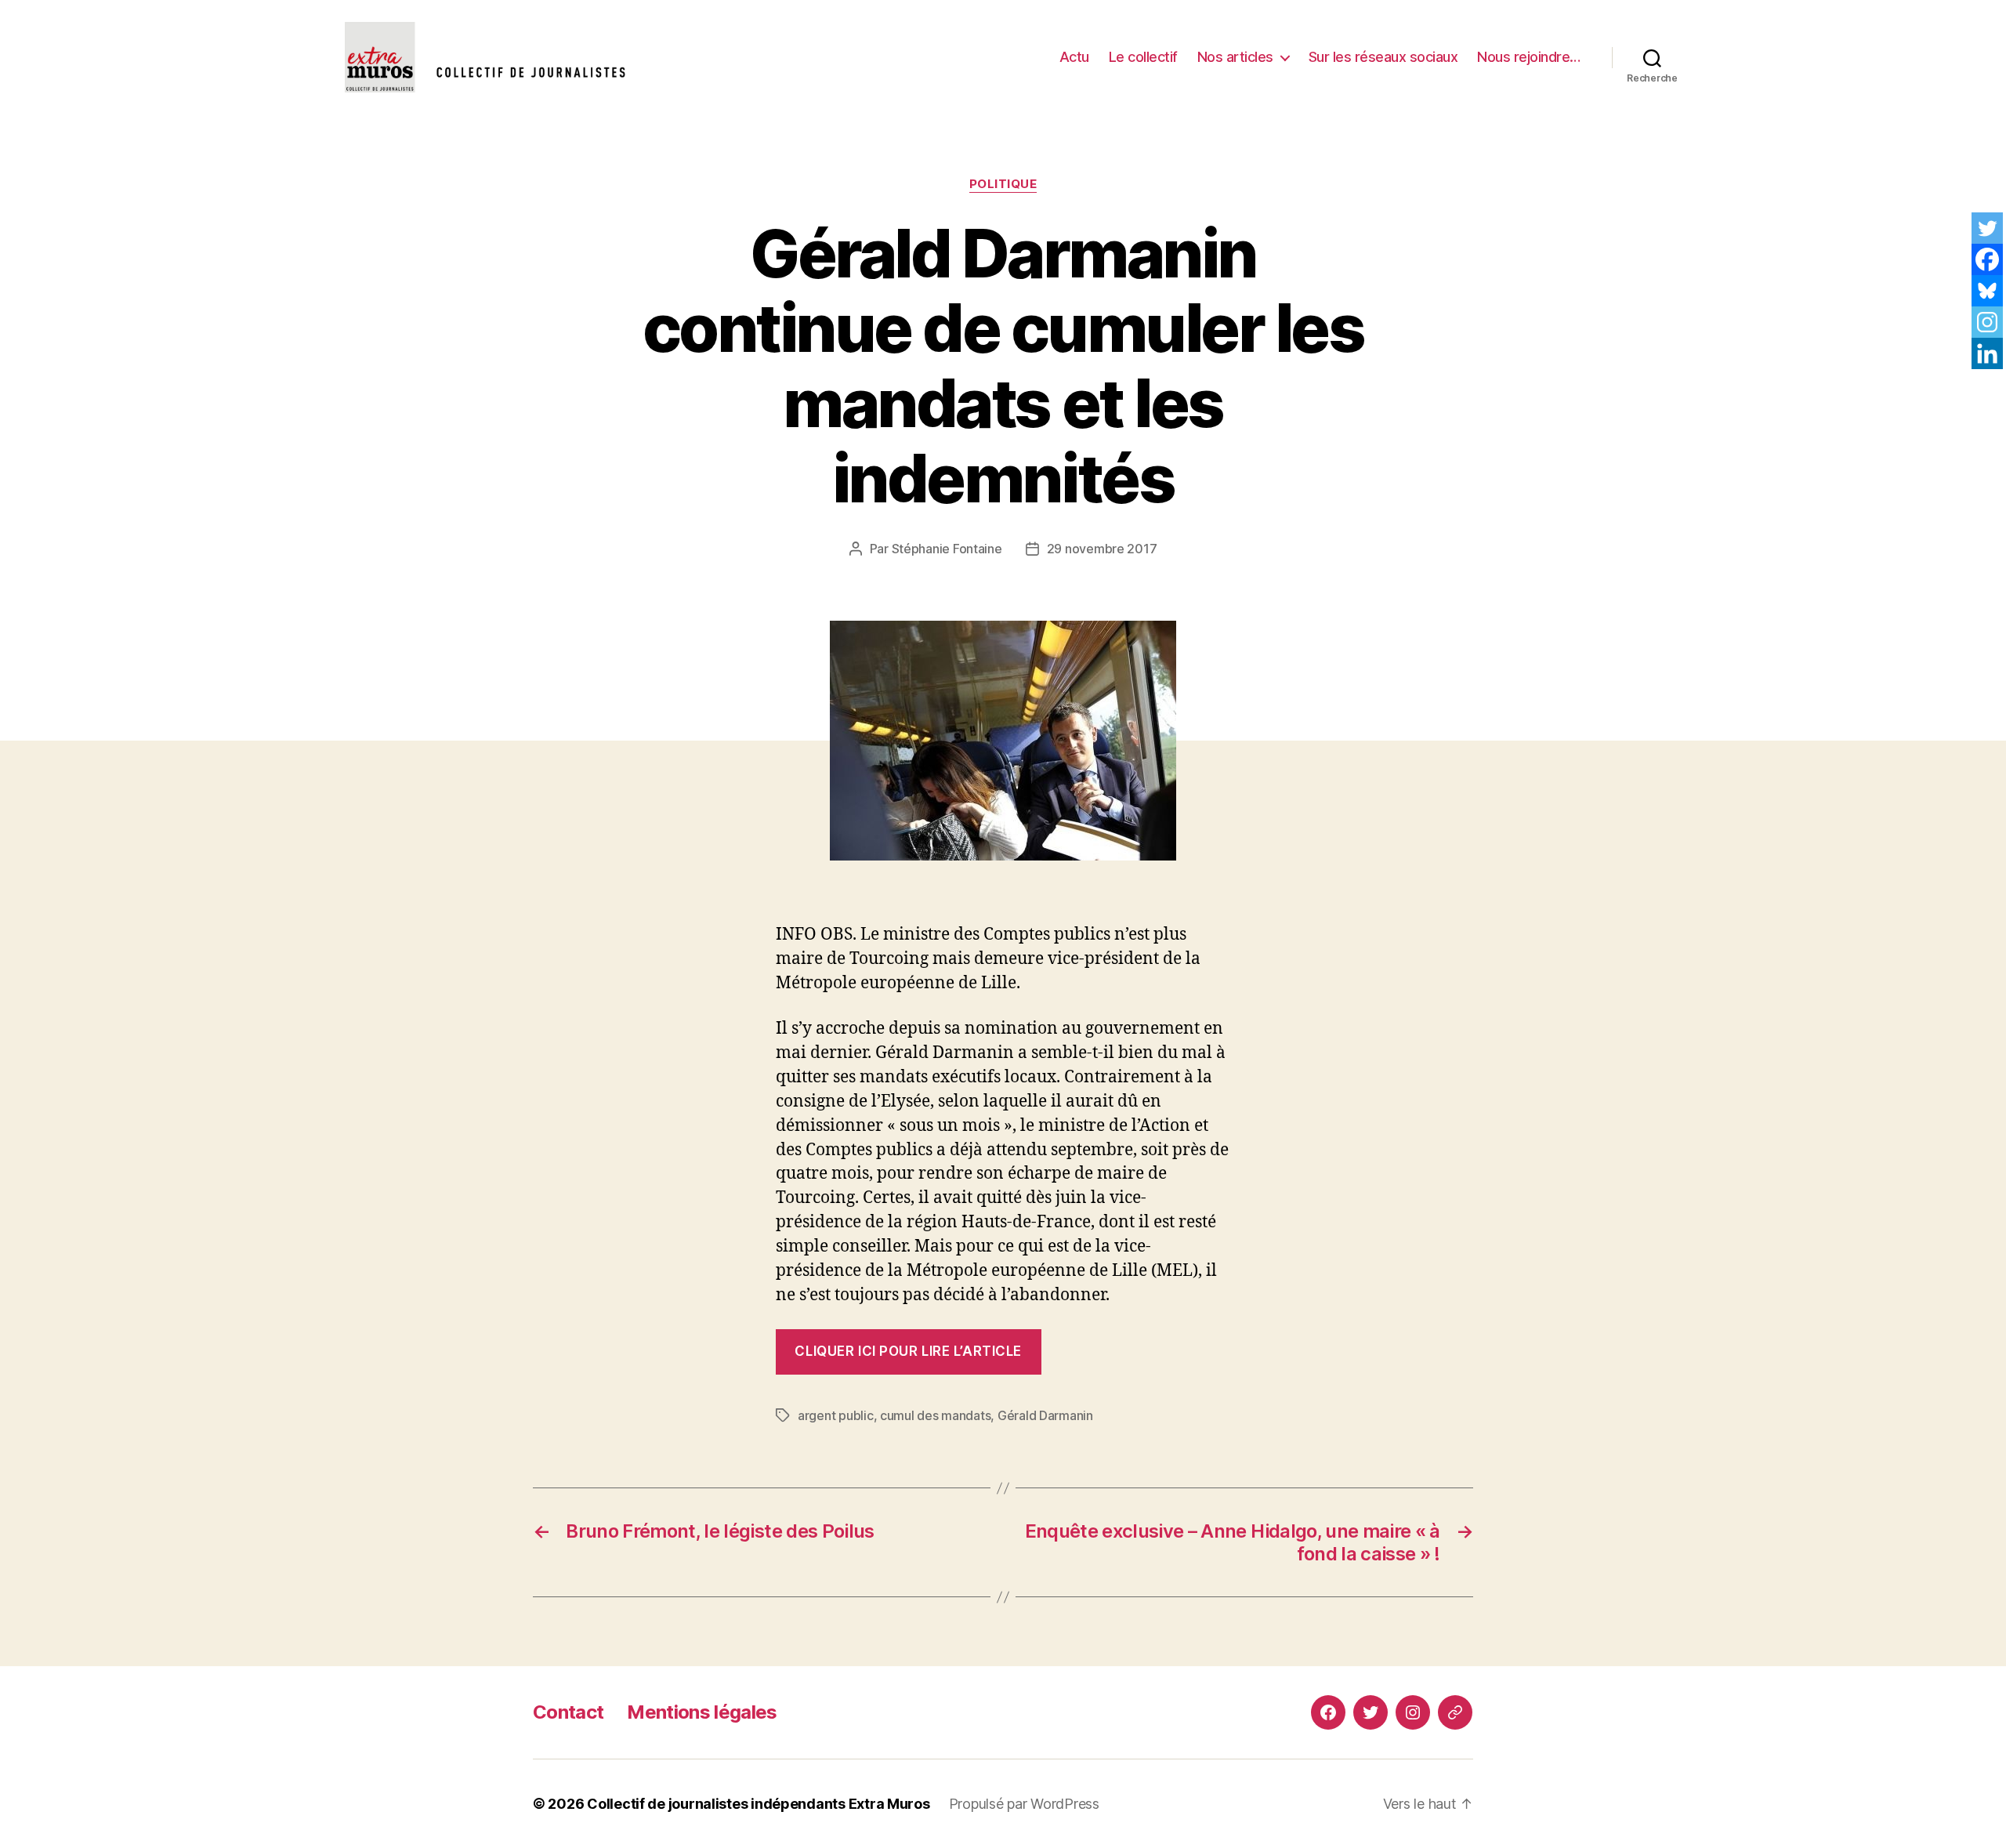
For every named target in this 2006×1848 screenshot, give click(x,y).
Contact (568, 1712)
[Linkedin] (1987, 353)
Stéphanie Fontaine (947, 549)
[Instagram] (1987, 322)
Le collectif (1143, 57)
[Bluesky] (1987, 291)
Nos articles (1235, 57)
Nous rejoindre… (1529, 57)
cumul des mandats (935, 1415)
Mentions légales (702, 1712)
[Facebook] (1987, 259)
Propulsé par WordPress (1024, 1804)
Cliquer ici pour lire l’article (908, 1351)
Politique (1003, 184)
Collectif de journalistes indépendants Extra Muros (759, 1804)
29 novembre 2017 (1102, 549)
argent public (836, 1415)
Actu (1074, 57)
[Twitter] (1987, 228)
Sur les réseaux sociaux (1383, 57)
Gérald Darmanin (1045, 1415)
